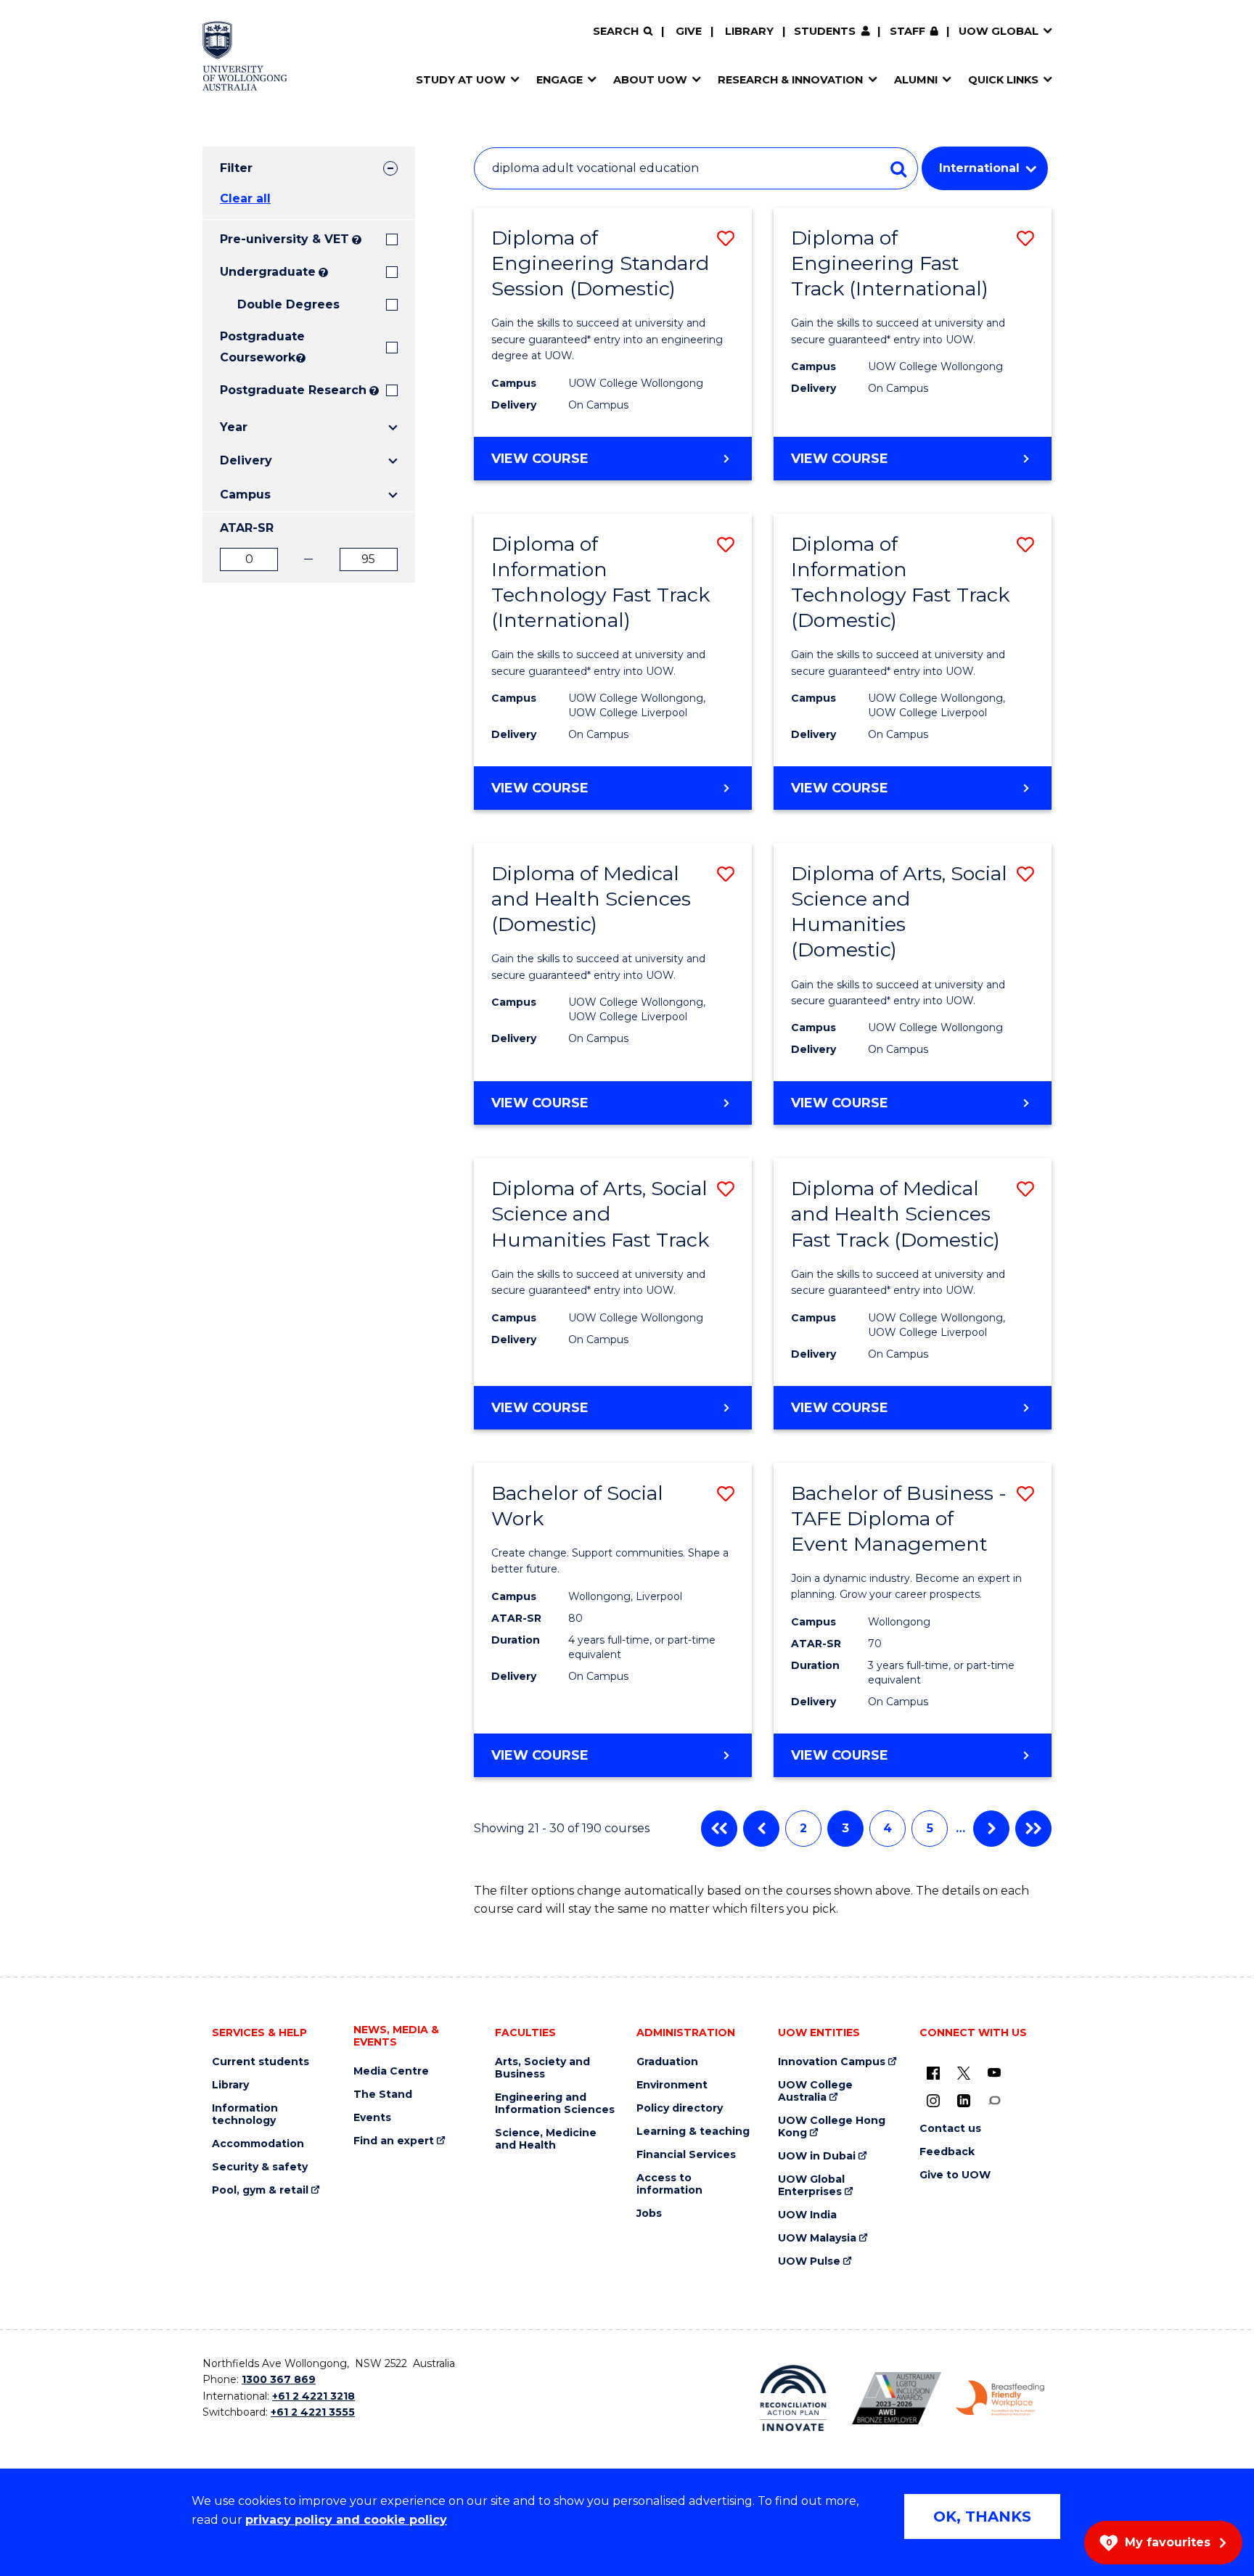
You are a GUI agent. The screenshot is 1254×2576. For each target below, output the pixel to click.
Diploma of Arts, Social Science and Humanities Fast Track (600, 1214)
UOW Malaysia (817, 2238)
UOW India (807, 2215)
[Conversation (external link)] (994, 2100)
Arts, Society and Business (542, 2068)
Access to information (669, 2184)
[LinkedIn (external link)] (964, 2100)
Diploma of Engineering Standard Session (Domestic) (600, 263)
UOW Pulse (809, 2261)
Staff (907, 31)
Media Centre (391, 2071)
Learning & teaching (693, 2132)
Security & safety (260, 2167)
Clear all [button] (245, 198)
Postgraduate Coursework (257, 347)
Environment (672, 2085)
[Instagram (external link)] (933, 2100)
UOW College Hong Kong (832, 2127)
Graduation (667, 2062)
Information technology (245, 2114)
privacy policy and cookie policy (346, 2520)
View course (586, 465)
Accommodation (258, 2144)
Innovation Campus (832, 2062)
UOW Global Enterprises (811, 2186)
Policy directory (680, 2108)
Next (991, 1829)
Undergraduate (268, 272)
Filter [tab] (236, 168)
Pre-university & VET (284, 239)
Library (749, 31)
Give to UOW (955, 2175)
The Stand (383, 2095)
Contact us (950, 2129)
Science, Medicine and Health (546, 2139)
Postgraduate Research (293, 390)
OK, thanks (982, 2516)
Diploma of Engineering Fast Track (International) (890, 263)
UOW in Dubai (817, 2156)
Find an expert (394, 2141)
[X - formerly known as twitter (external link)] (964, 2072)
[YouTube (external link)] (994, 2072)
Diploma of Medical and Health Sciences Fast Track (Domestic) (896, 1214)
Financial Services (686, 2155)
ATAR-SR (247, 528)
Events (372, 2118)
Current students (261, 2062)
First (719, 1829)
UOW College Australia (815, 2091)
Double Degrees (288, 304)
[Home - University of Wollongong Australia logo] (245, 56)
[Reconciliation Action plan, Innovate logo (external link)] (794, 2398)
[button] (726, 238)
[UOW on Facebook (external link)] (933, 2072)
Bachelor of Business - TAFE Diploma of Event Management (899, 1518)
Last (1033, 1829)
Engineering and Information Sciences (555, 2104)
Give (689, 31)
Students (825, 31)
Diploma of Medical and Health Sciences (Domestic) (591, 899)
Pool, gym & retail (260, 2190)
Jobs (649, 2214)
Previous (761, 1829)
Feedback (947, 2152)
